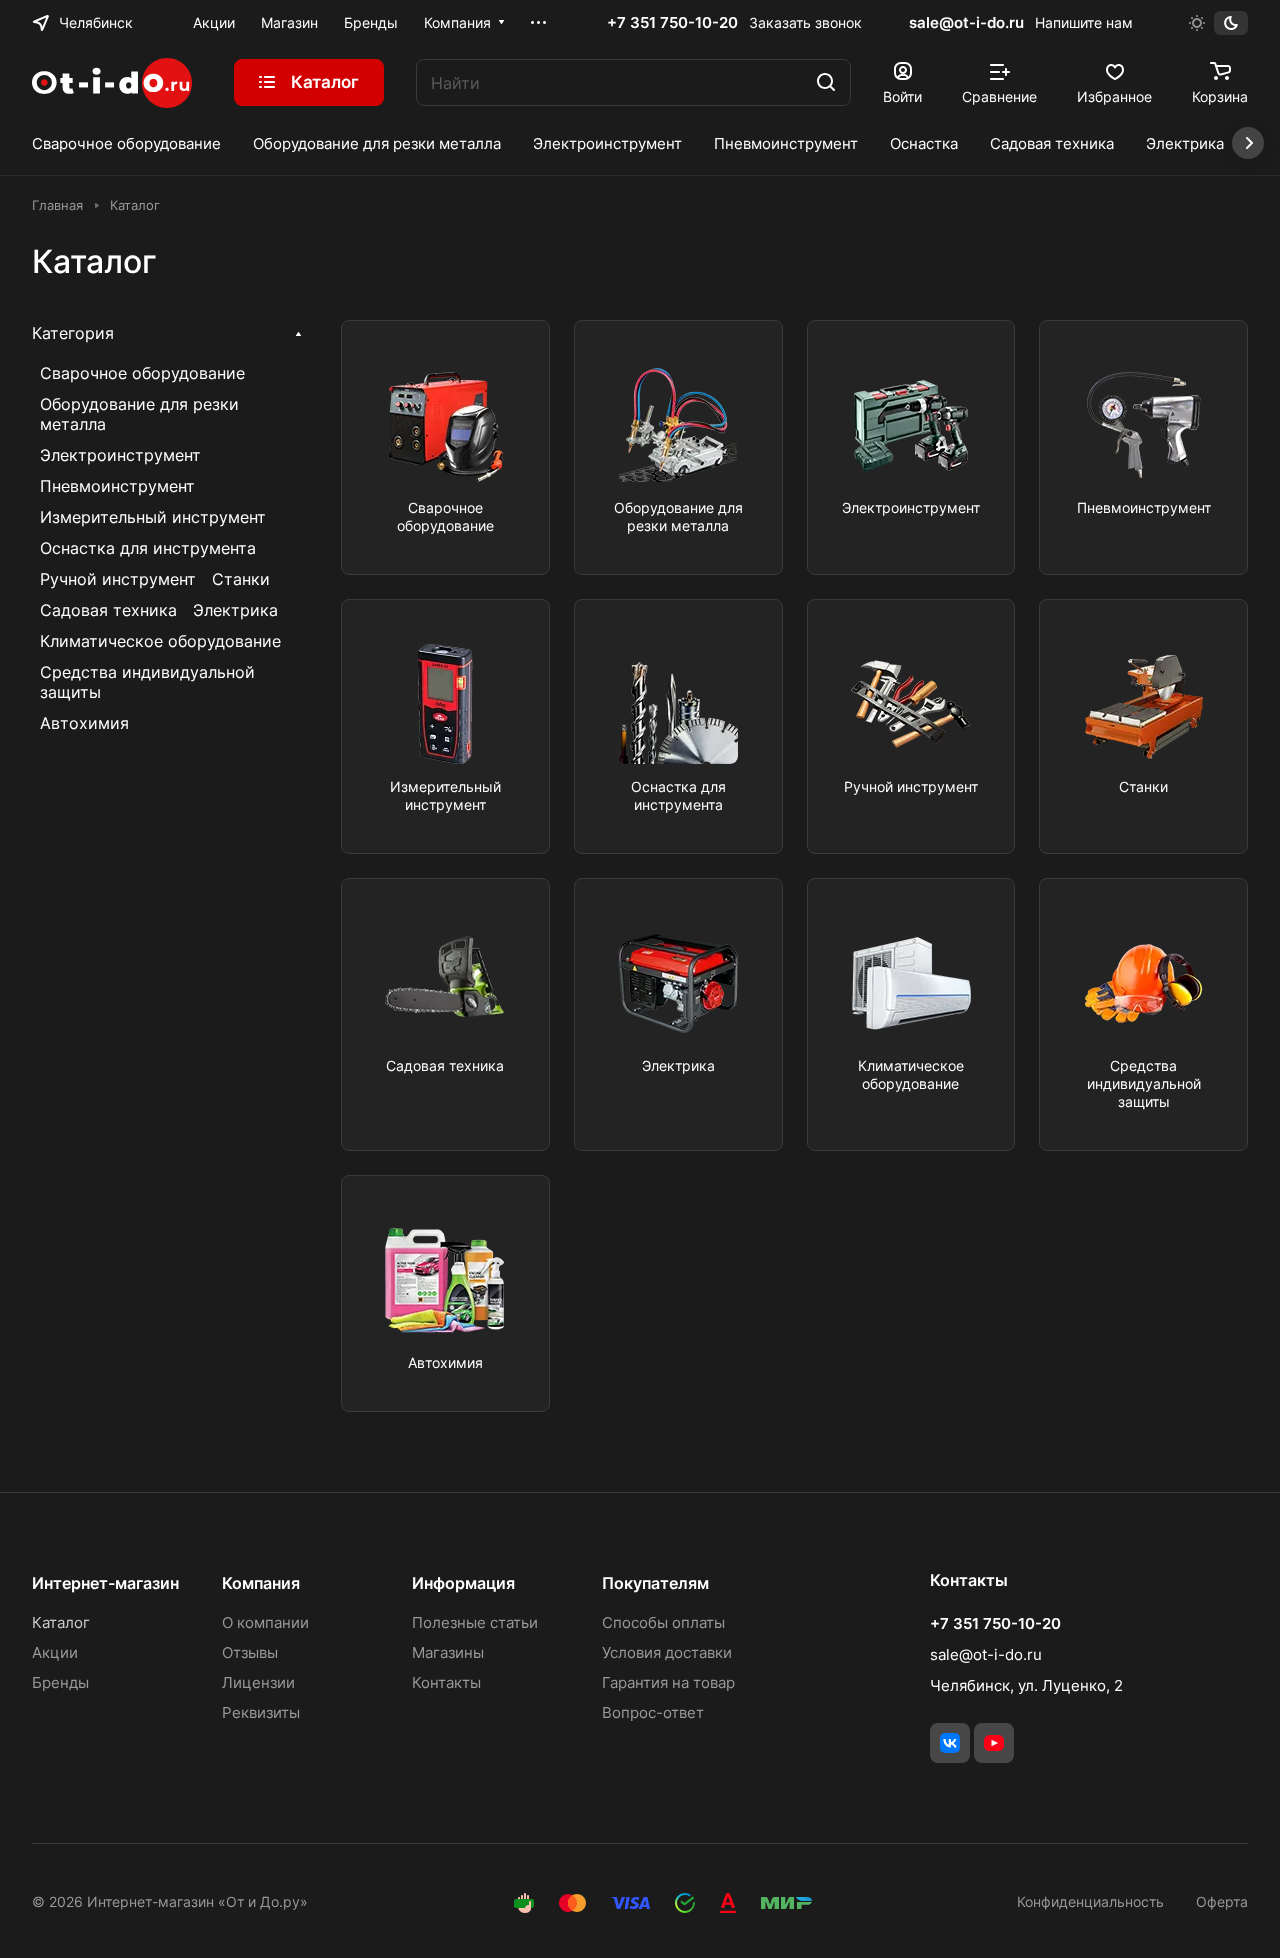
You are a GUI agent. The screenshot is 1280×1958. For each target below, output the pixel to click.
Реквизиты (261, 1712)
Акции (55, 1652)
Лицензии (258, 1682)
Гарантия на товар (668, 1682)
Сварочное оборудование (142, 373)
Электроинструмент (120, 455)
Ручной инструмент (118, 579)
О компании (265, 1622)
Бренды (60, 1682)
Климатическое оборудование (160, 641)
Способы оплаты (663, 1622)
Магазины (448, 1652)
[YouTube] (994, 1743)
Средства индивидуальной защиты (147, 682)
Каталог (61, 1622)
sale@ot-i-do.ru (966, 22)
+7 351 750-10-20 (672, 23)
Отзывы (250, 1652)
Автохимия (84, 723)
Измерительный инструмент (153, 517)
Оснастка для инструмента (148, 548)
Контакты (446, 1682)
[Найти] (826, 82)
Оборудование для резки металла (139, 414)
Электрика (235, 610)
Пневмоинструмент (117, 486)
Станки (241, 579)
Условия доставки (667, 1652)
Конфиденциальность (1090, 1901)
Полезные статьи (475, 1622)
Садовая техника (108, 610)
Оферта (1222, 1901)
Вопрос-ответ (653, 1712)
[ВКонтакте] (950, 1743)
